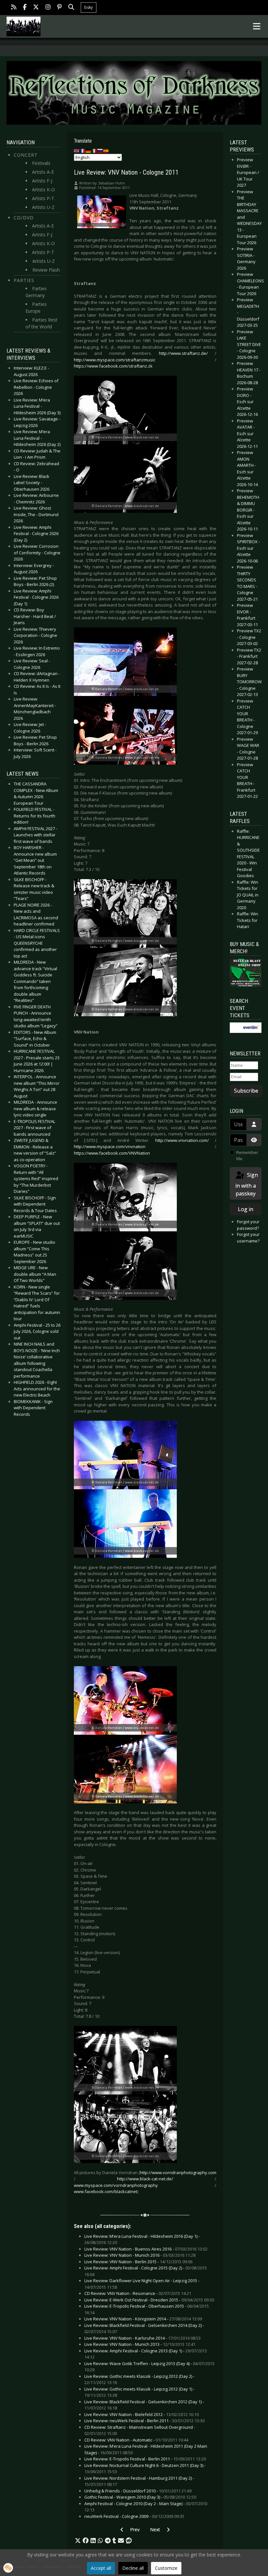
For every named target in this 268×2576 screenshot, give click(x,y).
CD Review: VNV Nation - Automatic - (136, 2440)
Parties (24, 280)
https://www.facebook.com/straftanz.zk (113, 366)
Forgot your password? (248, 1225)
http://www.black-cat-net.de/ (145, 2179)
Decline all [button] (133, 2568)
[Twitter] (36, 8)
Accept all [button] (101, 2568)
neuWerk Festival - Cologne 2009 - (134, 2516)
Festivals (41, 163)
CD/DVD (24, 218)
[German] (89, 150)
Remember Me (247, 1156)
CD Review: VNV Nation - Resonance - (138, 2293)
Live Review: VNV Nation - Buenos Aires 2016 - (146, 2249)
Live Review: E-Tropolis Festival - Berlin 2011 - (145, 2459)
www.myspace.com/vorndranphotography (116, 2185)
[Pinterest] (59, 8)
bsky (89, 7)
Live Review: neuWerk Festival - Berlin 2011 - (144, 2421)
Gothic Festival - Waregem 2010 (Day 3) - (140, 2497)
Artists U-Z (43, 207)
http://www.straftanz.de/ (183, 353)
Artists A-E (43, 172)
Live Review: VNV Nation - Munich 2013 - (140, 2344)
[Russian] (100, 150)
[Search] (71, 8)
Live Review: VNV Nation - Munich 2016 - (140, 2255)
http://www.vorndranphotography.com (178, 2173)
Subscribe (246, 1091)
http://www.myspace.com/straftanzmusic (115, 360)
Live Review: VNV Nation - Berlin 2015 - (138, 2262)
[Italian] (94, 150)
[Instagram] (48, 8)
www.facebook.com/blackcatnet (106, 2191)
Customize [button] (166, 2568)
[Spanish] (106, 150)
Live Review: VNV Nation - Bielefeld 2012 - (142, 2414)
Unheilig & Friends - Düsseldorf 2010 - (138, 2491)
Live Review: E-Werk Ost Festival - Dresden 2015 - (149, 2300)
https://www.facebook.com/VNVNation (112, 1153)
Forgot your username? (248, 1238)
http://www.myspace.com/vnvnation (110, 1146)
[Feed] (14, 8)
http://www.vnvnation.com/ (182, 1140)
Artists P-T (43, 198)
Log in (246, 1209)
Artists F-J (42, 181)
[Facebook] (25, 8)
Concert (26, 155)
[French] (83, 150)
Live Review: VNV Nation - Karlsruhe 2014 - (142, 2338)
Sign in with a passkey (247, 1184)
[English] (77, 150)
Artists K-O (43, 190)
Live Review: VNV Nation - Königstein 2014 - (143, 2319)
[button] (78, 2541)
